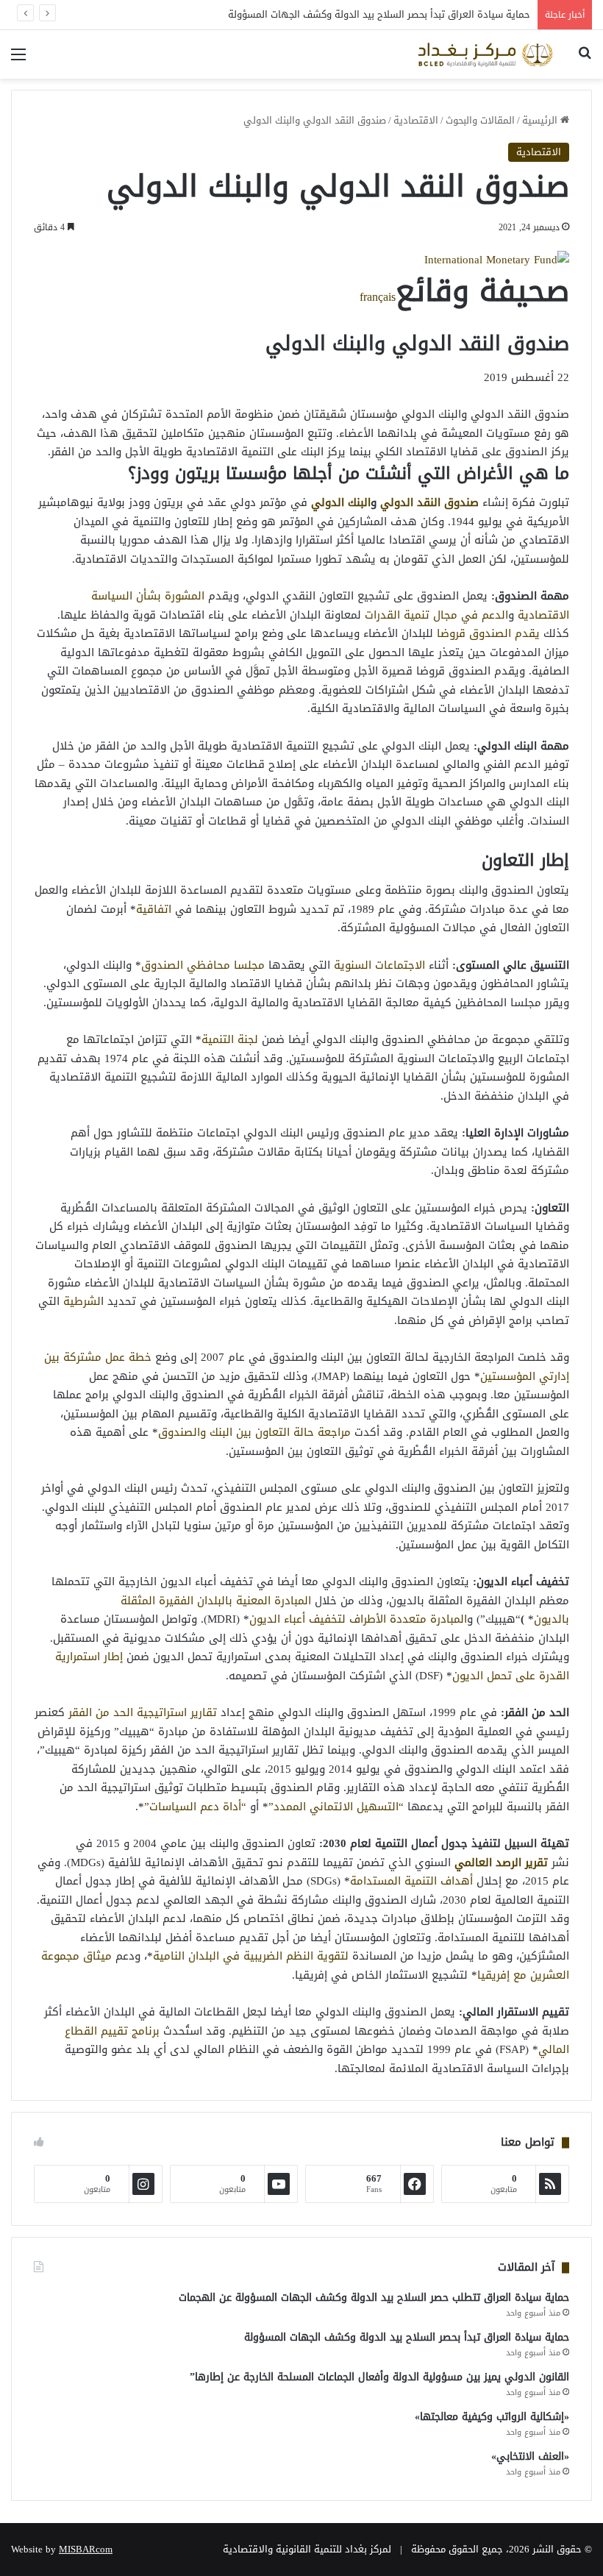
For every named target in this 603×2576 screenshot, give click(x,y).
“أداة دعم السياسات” (195, 1807)
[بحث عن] (585, 60)
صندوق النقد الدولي (429, 502)
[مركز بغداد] (485, 54)
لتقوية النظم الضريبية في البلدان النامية (251, 1956)
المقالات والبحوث (480, 120)
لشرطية (82, 1301)
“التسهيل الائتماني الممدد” (336, 1807)
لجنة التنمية (230, 1039)
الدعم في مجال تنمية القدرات (436, 615)
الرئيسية (541, 120)
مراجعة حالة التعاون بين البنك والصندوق (254, 1432)
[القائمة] (18, 60)
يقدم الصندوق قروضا (488, 633)
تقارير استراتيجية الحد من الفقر (143, 1712)
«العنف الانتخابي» (530, 2456)
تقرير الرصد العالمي (501, 1862)
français (378, 297)
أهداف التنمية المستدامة (411, 1881)
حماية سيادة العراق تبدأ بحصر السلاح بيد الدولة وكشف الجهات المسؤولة (379, 14)
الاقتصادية (416, 120)
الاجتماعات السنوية (379, 965)
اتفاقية (154, 909)
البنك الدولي (341, 502)
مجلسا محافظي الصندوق (203, 965)
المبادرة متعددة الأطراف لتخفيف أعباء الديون (358, 1619)
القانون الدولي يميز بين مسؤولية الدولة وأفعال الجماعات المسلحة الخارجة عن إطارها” (379, 2377)
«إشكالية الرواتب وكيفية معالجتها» (492, 2417)
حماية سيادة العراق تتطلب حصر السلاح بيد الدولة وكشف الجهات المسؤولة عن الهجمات (374, 2298)
